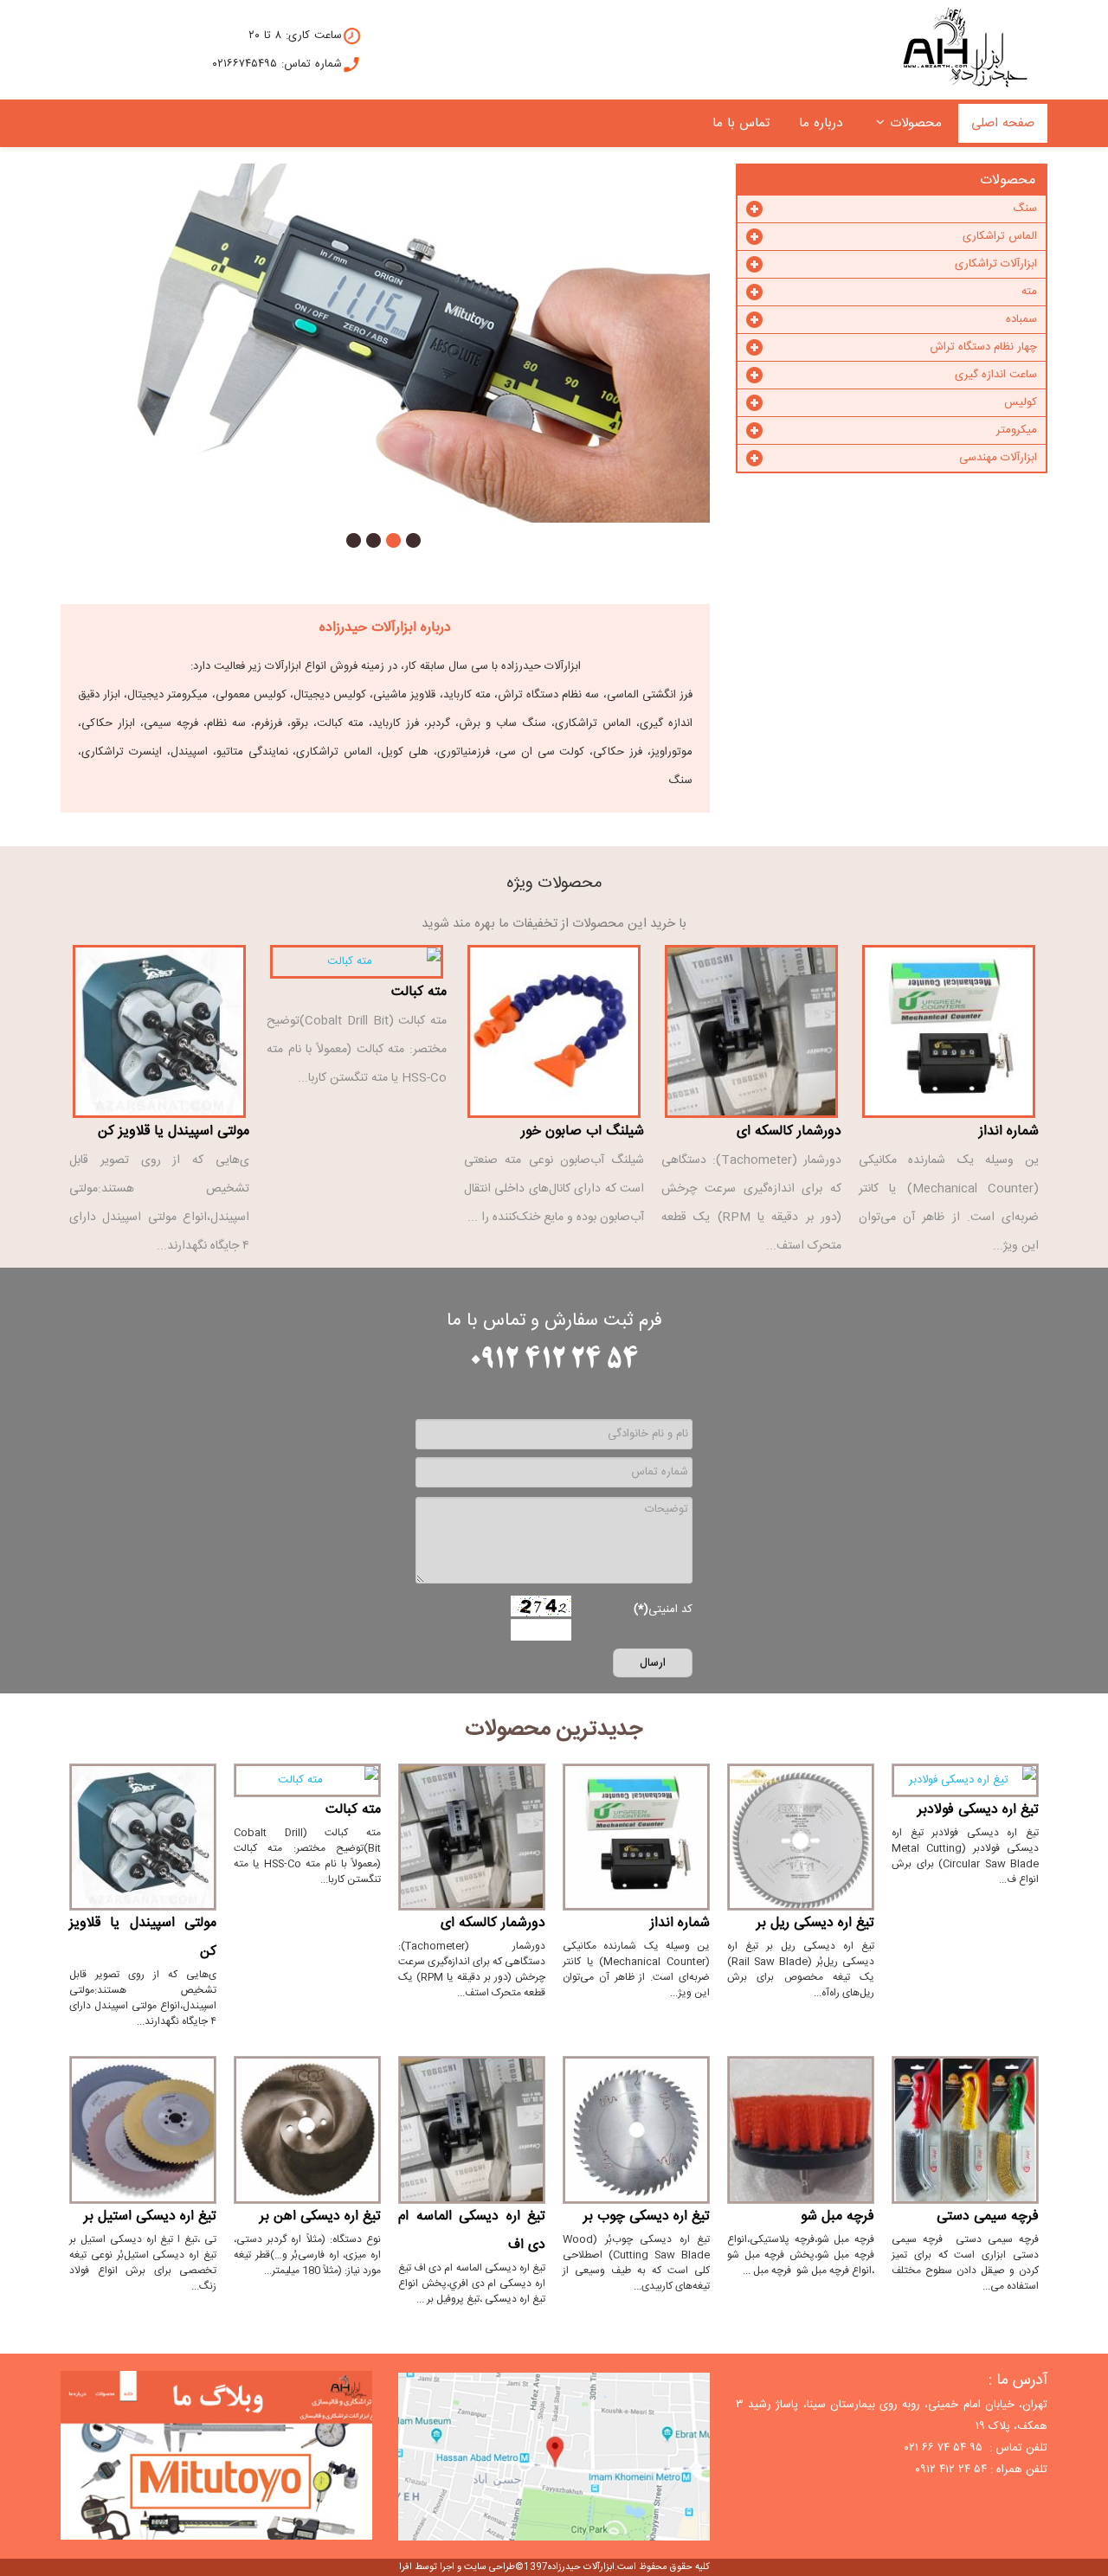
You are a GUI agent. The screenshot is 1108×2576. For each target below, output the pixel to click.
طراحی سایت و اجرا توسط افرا (457, 2567)
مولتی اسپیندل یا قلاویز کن (174, 1131)
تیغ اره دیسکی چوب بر (647, 2216)
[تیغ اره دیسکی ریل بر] (801, 1837)
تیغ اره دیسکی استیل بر (150, 2216)
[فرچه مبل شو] (801, 2130)
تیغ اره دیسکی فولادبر (978, 1810)
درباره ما (821, 123)
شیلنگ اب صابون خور (583, 1131)
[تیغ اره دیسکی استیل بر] (143, 2130)
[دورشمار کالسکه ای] (751, 1031)
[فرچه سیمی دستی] (965, 2130)
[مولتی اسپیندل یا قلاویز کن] (159, 1031)
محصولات (916, 123)
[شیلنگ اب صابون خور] (554, 1031)
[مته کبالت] (357, 962)
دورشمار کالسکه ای (789, 1131)
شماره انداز (1009, 1131)
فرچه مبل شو (837, 2216)
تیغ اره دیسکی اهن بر (320, 2216)
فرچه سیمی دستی (988, 2216)
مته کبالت (419, 992)
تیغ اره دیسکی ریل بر (815, 1923)
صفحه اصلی (1003, 123)
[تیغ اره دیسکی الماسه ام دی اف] (472, 2130)
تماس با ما (741, 123)
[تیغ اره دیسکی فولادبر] (965, 1780)
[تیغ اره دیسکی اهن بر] (307, 2130)
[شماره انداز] (949, 1031)
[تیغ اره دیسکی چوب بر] (636, 2130)
